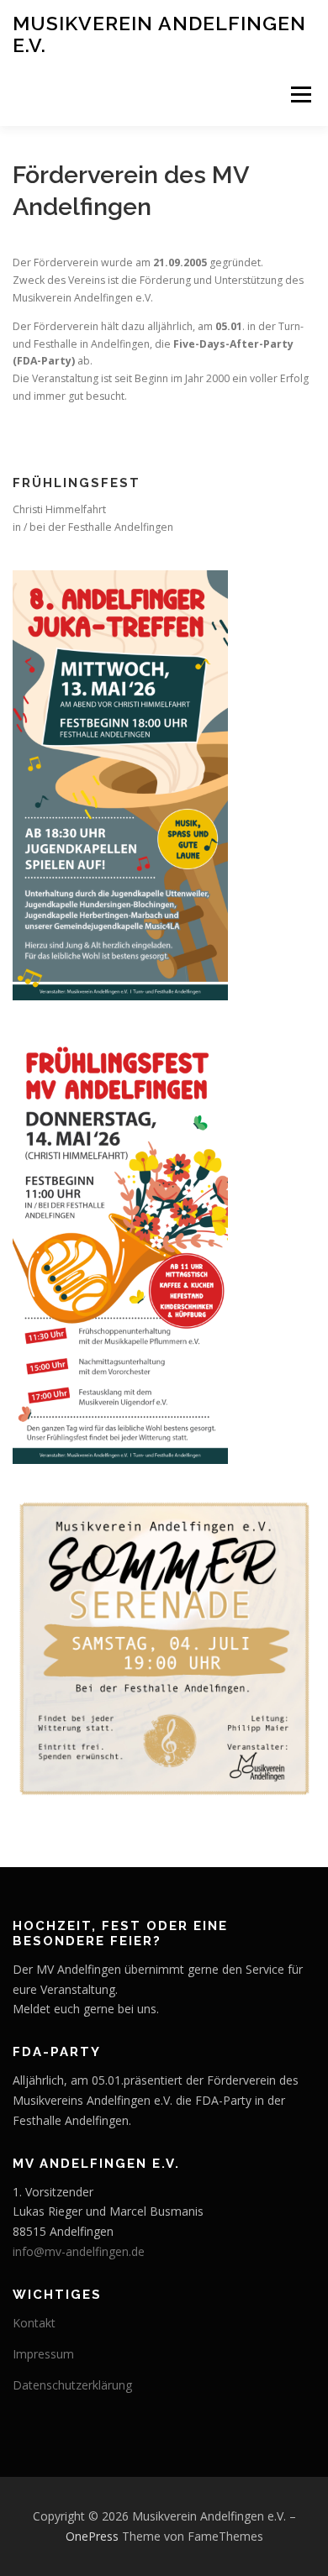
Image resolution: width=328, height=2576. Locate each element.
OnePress (92, 2536)
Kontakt (34, 2323)
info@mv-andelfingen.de (79, 2251)
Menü (300, 94)
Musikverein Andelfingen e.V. (159, 34)
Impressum (43, 2354)
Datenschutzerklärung (72, 2385)
